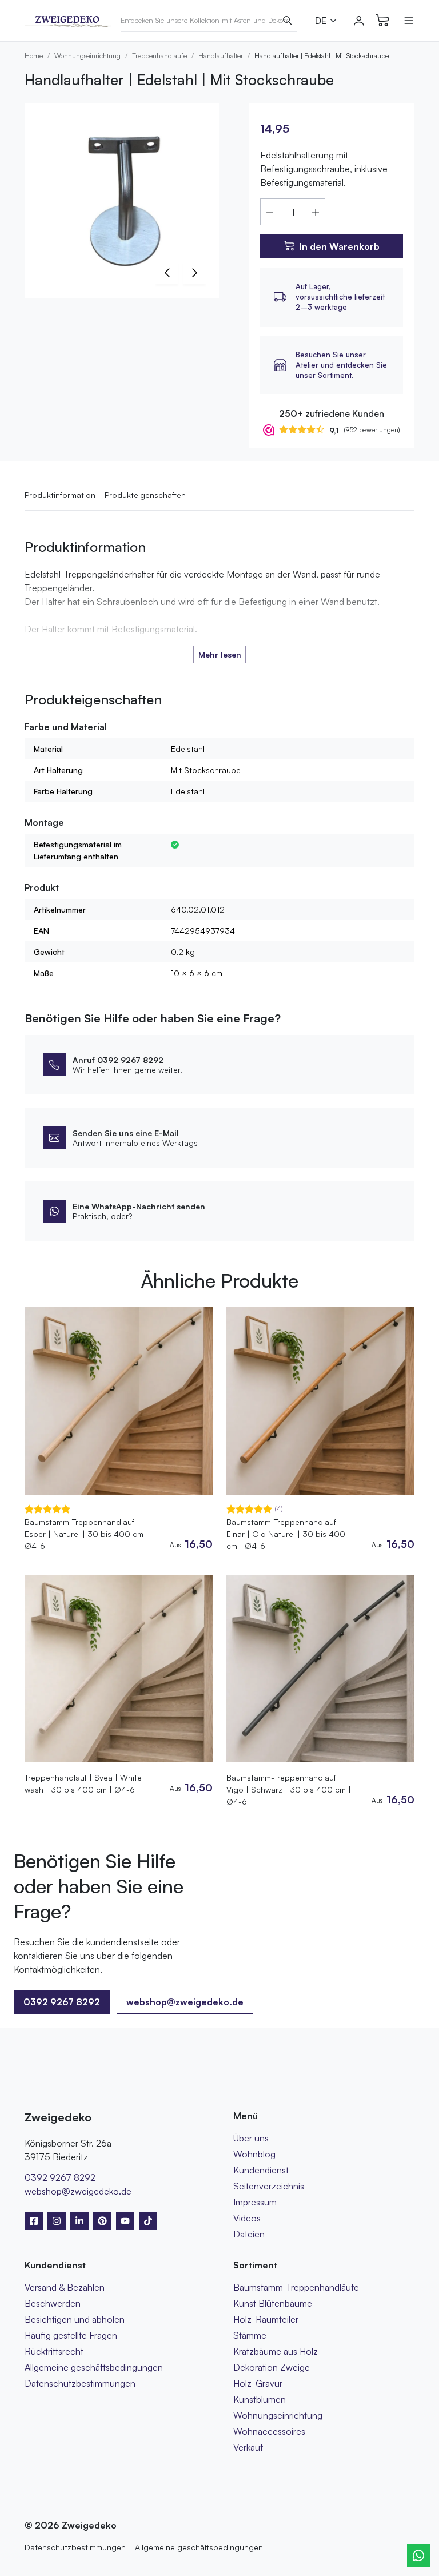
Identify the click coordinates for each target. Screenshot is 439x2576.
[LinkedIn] (79, 2221)
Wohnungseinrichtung (87, 56)
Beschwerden (53, 2303)
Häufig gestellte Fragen (71, 2335)
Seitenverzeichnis (269, 2186)
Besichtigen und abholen (75, 2319)
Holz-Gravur (258, 2383)
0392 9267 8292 (60, 2177)
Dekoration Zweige (272, 2367)
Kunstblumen (260, 2399)
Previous (167, 273)
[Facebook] (34, 2221)
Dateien (249, 2234)
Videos (247, 2218)
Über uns (251, 2138)
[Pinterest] (102, 2221)
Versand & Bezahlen (65, 2287)
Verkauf (248, 2447)
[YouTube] (125, 2221)
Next (194, 273)
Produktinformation (60, 495)
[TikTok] (148, 2221)
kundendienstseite (123, 1942)
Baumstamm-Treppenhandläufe (296, 2287)
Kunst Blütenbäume (273, 2303)
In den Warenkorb (340, 246)
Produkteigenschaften (145, 495)
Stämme (250, 2335)
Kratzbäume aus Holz (276, 2351)
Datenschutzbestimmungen (80, 2383)
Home (34, 56)
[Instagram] (57, 2221)
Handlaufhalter (221, 56)
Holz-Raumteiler (266, 2319)
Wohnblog (254, 2154)
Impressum (255, 2202)
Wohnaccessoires (269, 2431)
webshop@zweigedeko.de (185, 2002)
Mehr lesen (220, 654)
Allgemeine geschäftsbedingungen (94, 2367)
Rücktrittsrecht (54, 2351)
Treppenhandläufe (159, 56)
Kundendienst (261, 2170)
